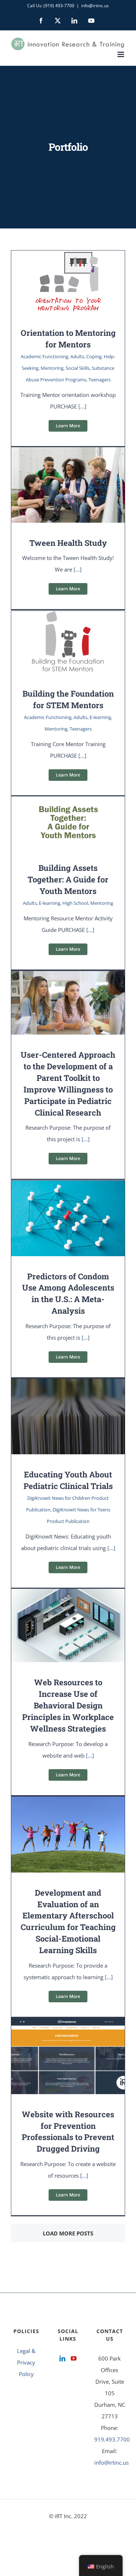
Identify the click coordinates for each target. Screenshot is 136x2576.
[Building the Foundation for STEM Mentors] (68, 617)
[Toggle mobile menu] (121, 54)
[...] (82, 406)
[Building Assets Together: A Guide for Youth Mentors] (68, 802)
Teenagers (100, 380)
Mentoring (52, 368)
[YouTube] (74, 2358)
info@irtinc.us (95, 6)
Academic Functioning (44, 356)
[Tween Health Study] (68, 453)
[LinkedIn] (62, 2358)
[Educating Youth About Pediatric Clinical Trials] (68, 1385)
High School (75, 903)
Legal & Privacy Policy (26, 2362)
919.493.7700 (112, 2439)
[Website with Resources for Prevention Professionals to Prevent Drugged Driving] (68, 2024)
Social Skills (78, 368)
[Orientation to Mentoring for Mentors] (68, 256)
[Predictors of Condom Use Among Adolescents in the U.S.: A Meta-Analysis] (68, 1186)
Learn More (68, 426)
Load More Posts (68, 2233)
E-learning (100, 717)
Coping (94, 356)
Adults (77, 356)
